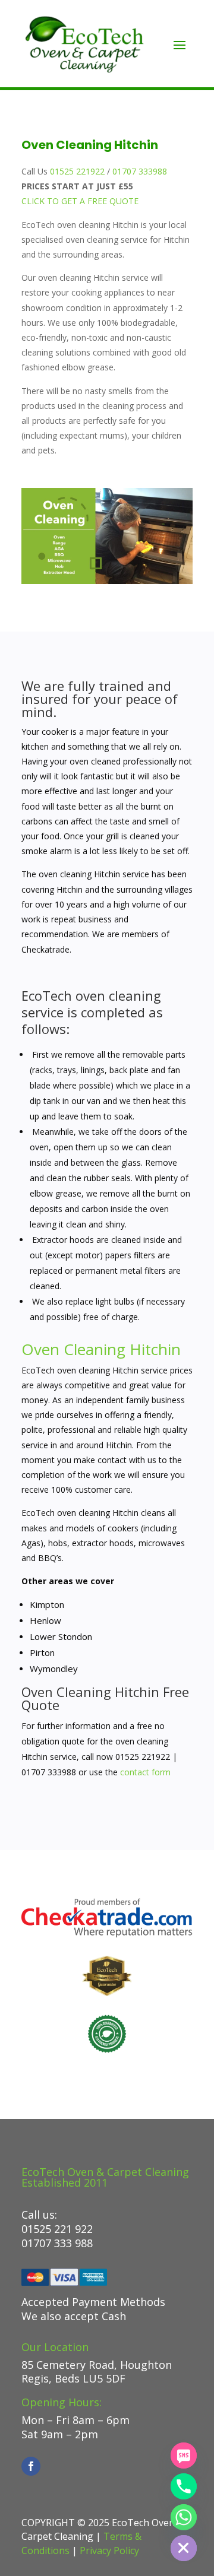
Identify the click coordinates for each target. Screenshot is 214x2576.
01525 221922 (77, 171)
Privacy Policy (109, 2550)
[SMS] (184, 2456)
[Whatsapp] (184, 2517)
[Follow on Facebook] (31, 2466)
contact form (145, 1772)
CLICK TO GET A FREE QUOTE (80, 201)
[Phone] (184, 2486)
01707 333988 (140, 171)
